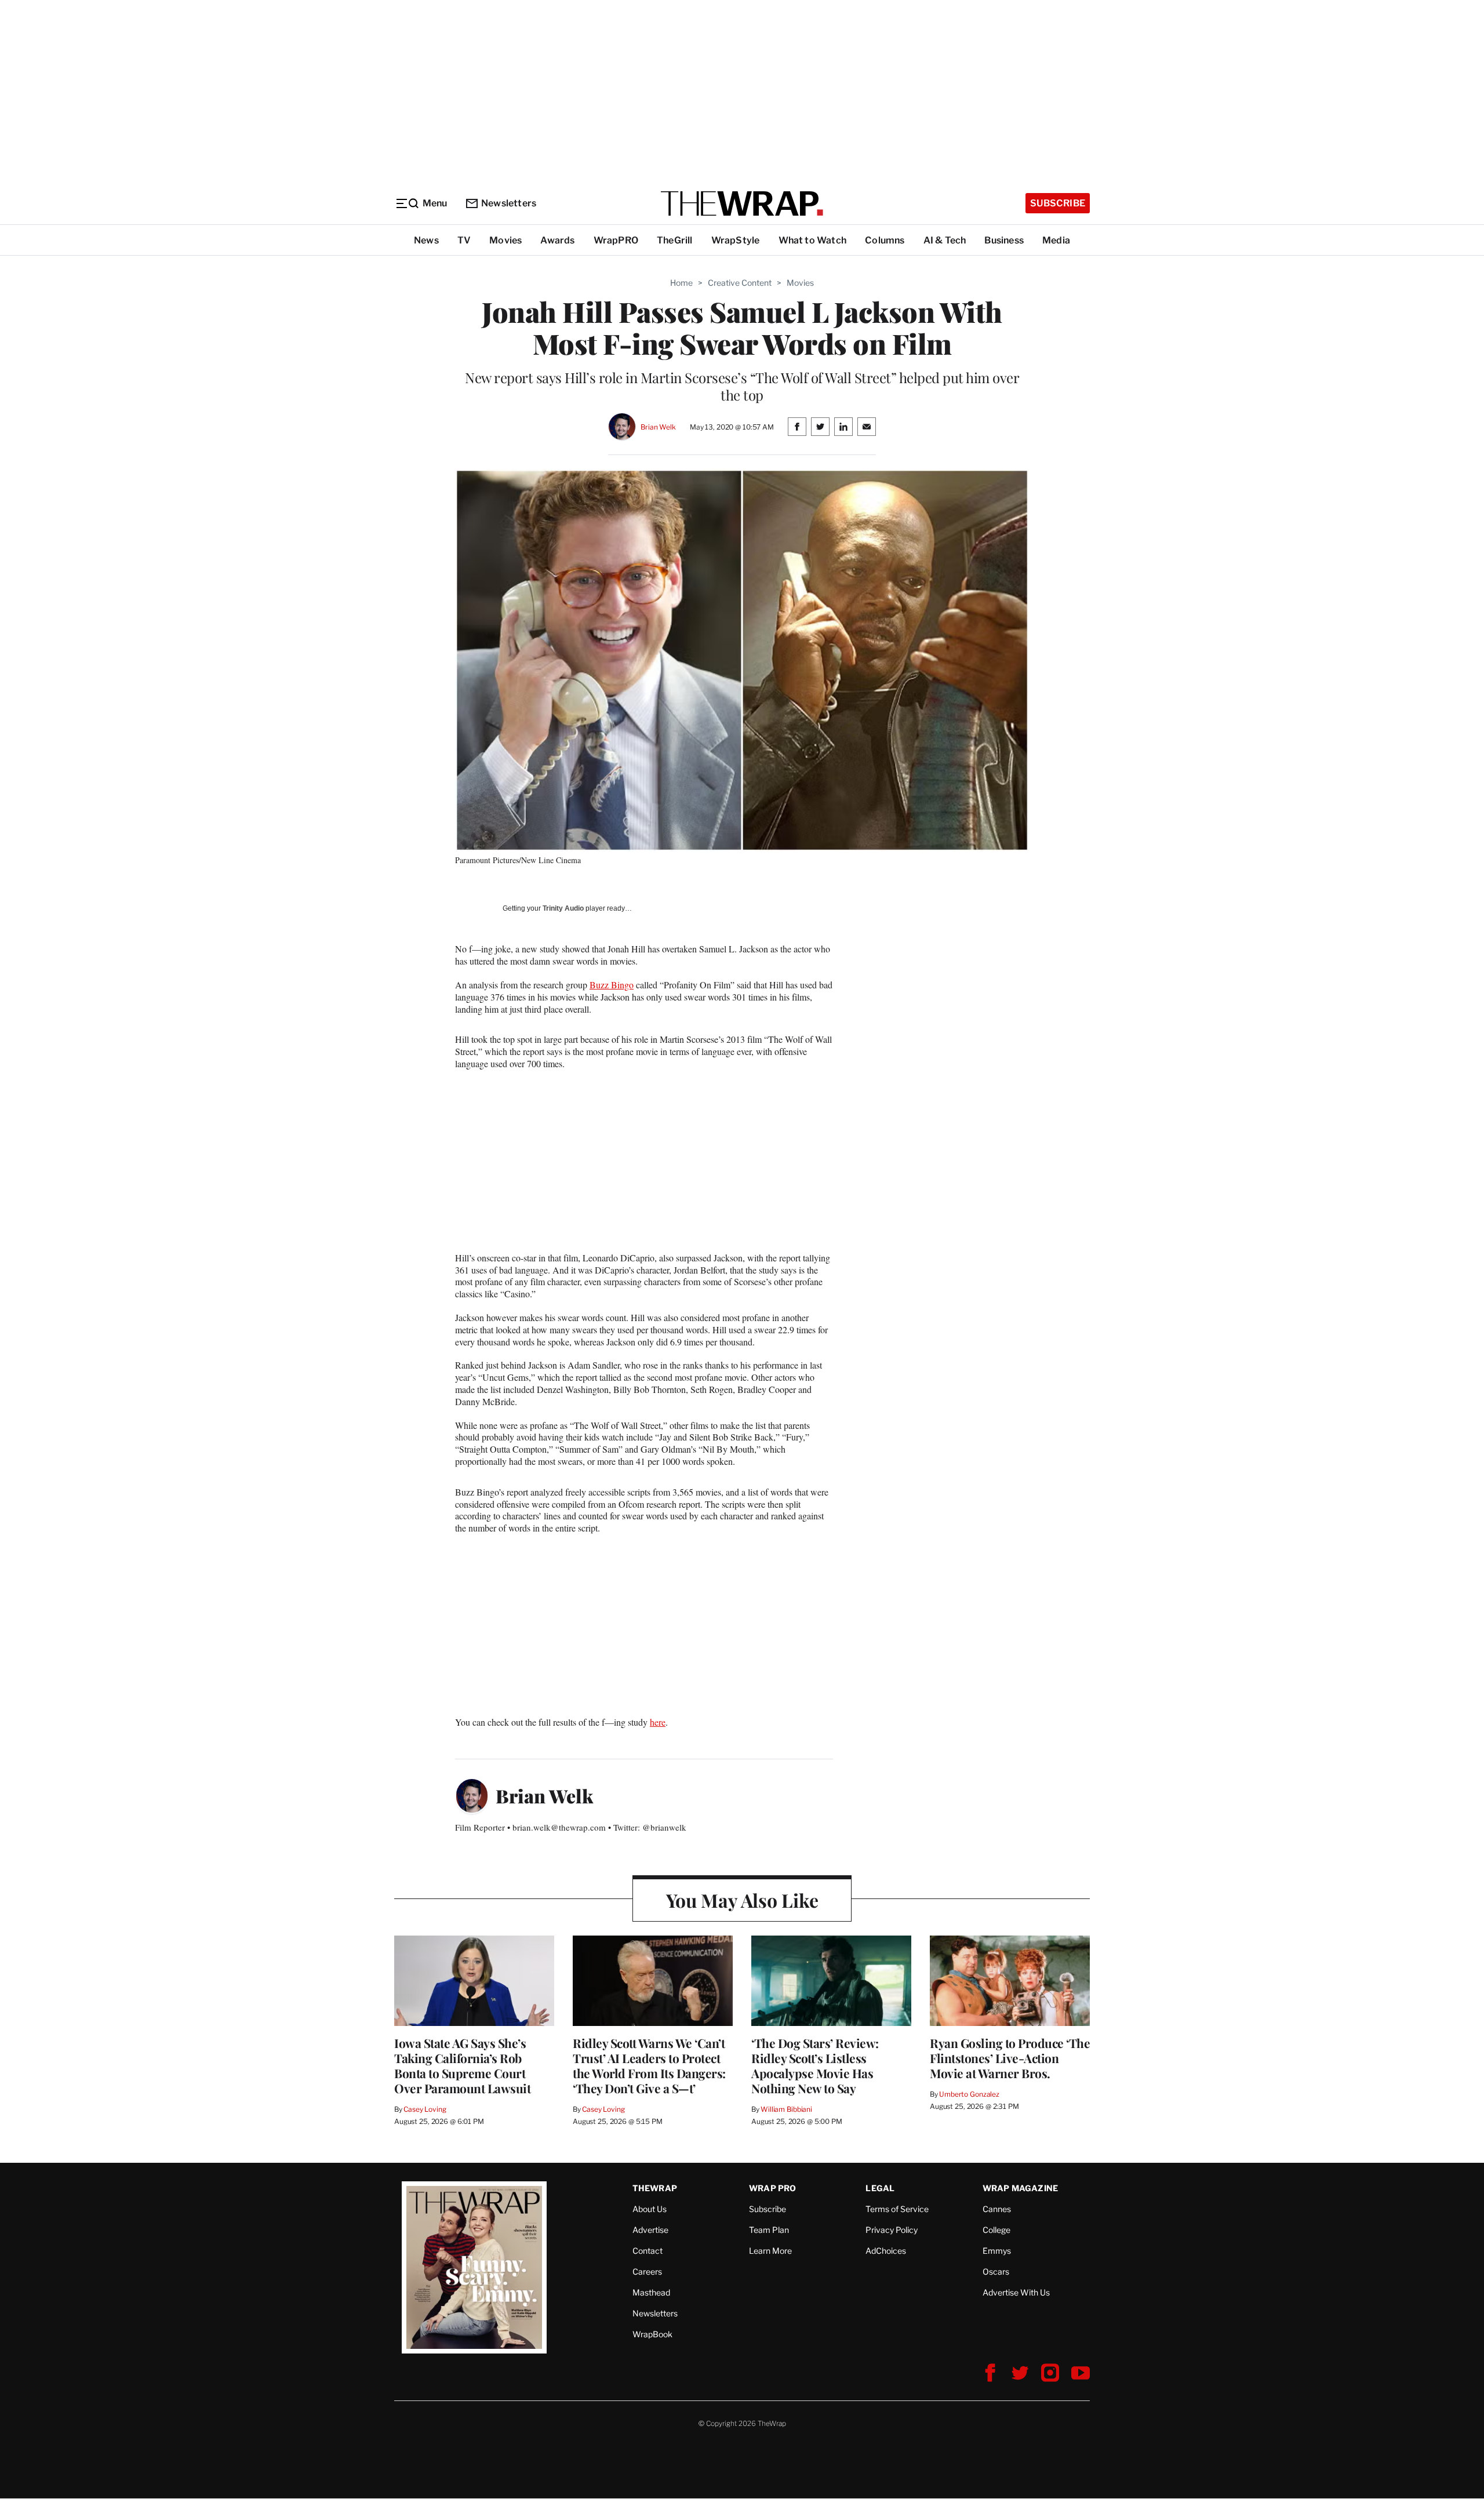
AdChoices (886, 2251)
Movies (505, 240)
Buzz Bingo (612, 985)
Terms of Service (897, 2209)
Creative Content (740, 283)
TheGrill (675, 240)
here (658, 1722)
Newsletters (509, 203)
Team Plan (769, 2230)
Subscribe (1058, 203)
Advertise (650, 2230)
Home (681, 283)
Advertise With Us (1016, 2292)
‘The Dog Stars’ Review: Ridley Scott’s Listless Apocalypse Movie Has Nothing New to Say (815, 2065)
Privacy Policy (892, 2230)
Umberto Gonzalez (969, 2094)
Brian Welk (658, 427)
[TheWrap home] (742, 203)
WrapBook (652, 2334)
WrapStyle (736, 240)
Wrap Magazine (1021, 2188)
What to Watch (813, 240)
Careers (647, 2271)
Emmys (997, 2251)
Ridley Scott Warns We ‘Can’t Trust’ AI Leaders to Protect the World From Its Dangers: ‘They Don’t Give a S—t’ (649, 2065)
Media (1056, 240)
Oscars (996, 2271)
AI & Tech (945, 240)
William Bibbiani (786, 2109)
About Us (650, 2209)
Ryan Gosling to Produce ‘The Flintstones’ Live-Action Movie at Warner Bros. (1010, 2058)
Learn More (770, 2251)
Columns (885, 240)
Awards (557, 240)
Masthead (651, 2292)
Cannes (997, 2209)
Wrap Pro (773, 2188)
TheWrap (655, 2188)
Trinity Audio (563, 908)
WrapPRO (616, 240)
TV (464, 240)
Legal (880, 2188)
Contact (648, 2251)
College (996, 2230)
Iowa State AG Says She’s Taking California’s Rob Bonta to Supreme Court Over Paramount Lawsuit (462, 2065)
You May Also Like (742, 1900)
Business (1004, 240)
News (426, 240)
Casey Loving (425, 2109)
